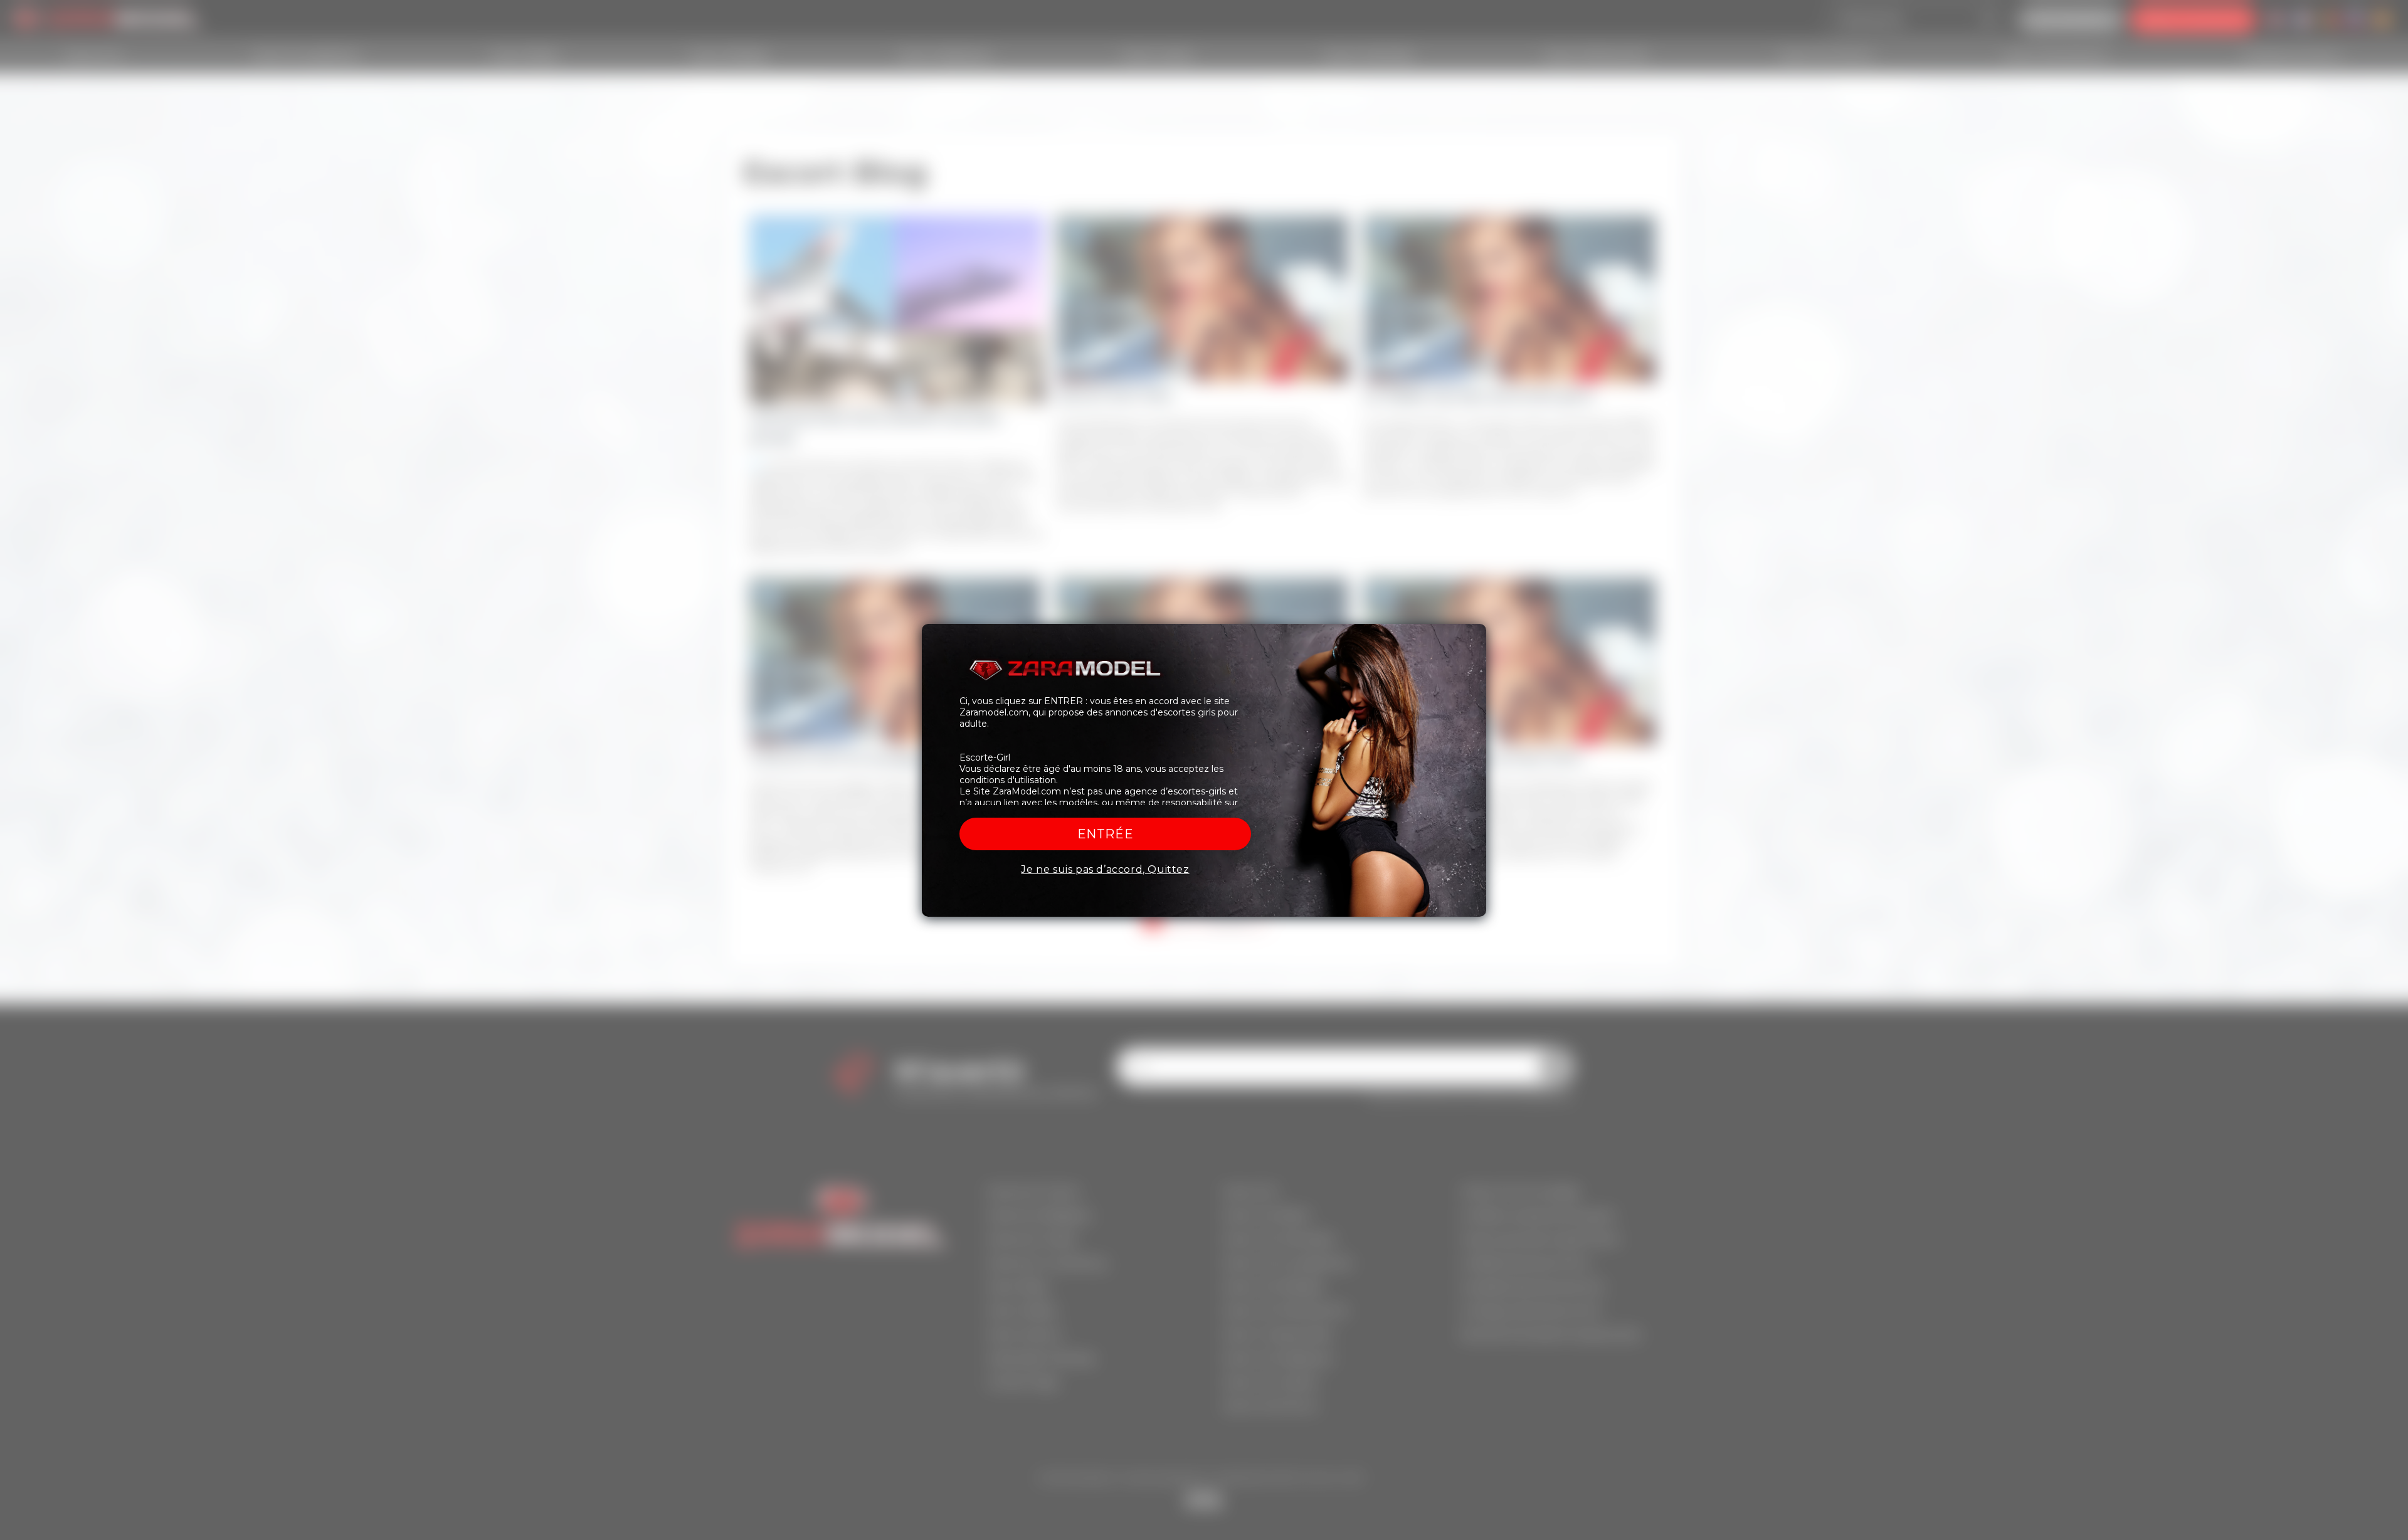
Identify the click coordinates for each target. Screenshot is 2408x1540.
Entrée (1106, 834)
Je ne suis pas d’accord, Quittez (1105, 869)
